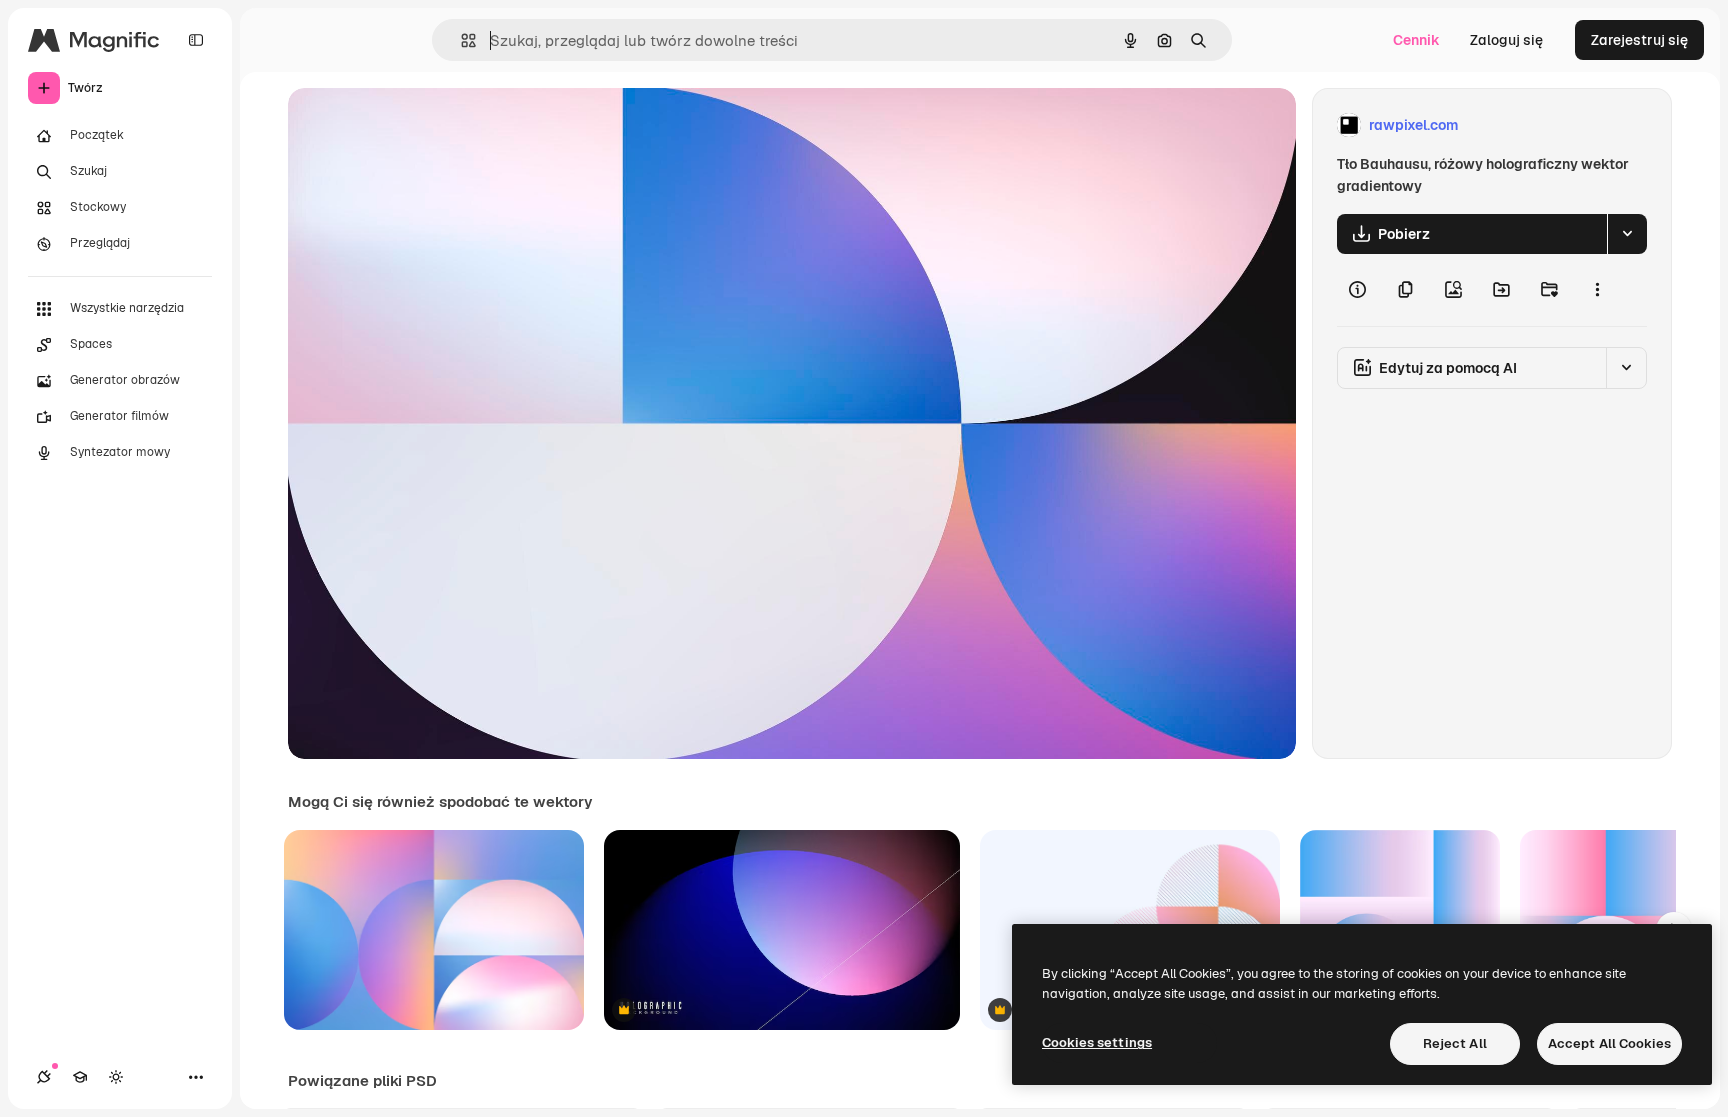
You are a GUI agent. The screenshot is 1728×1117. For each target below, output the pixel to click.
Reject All (1455, 1043)
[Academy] (80, 1077)
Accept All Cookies (1609, 1043)
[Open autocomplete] (460, 40)
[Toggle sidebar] (196, 40)
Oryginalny (426, 125)
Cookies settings (1097, 1042)
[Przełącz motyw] (116, 1077)
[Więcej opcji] (1597, 290)
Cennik (1416, 40)
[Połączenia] (44, 1077)
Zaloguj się (1506, 40)
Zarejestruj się (1639, 40)
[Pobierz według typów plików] (1627, 234)
